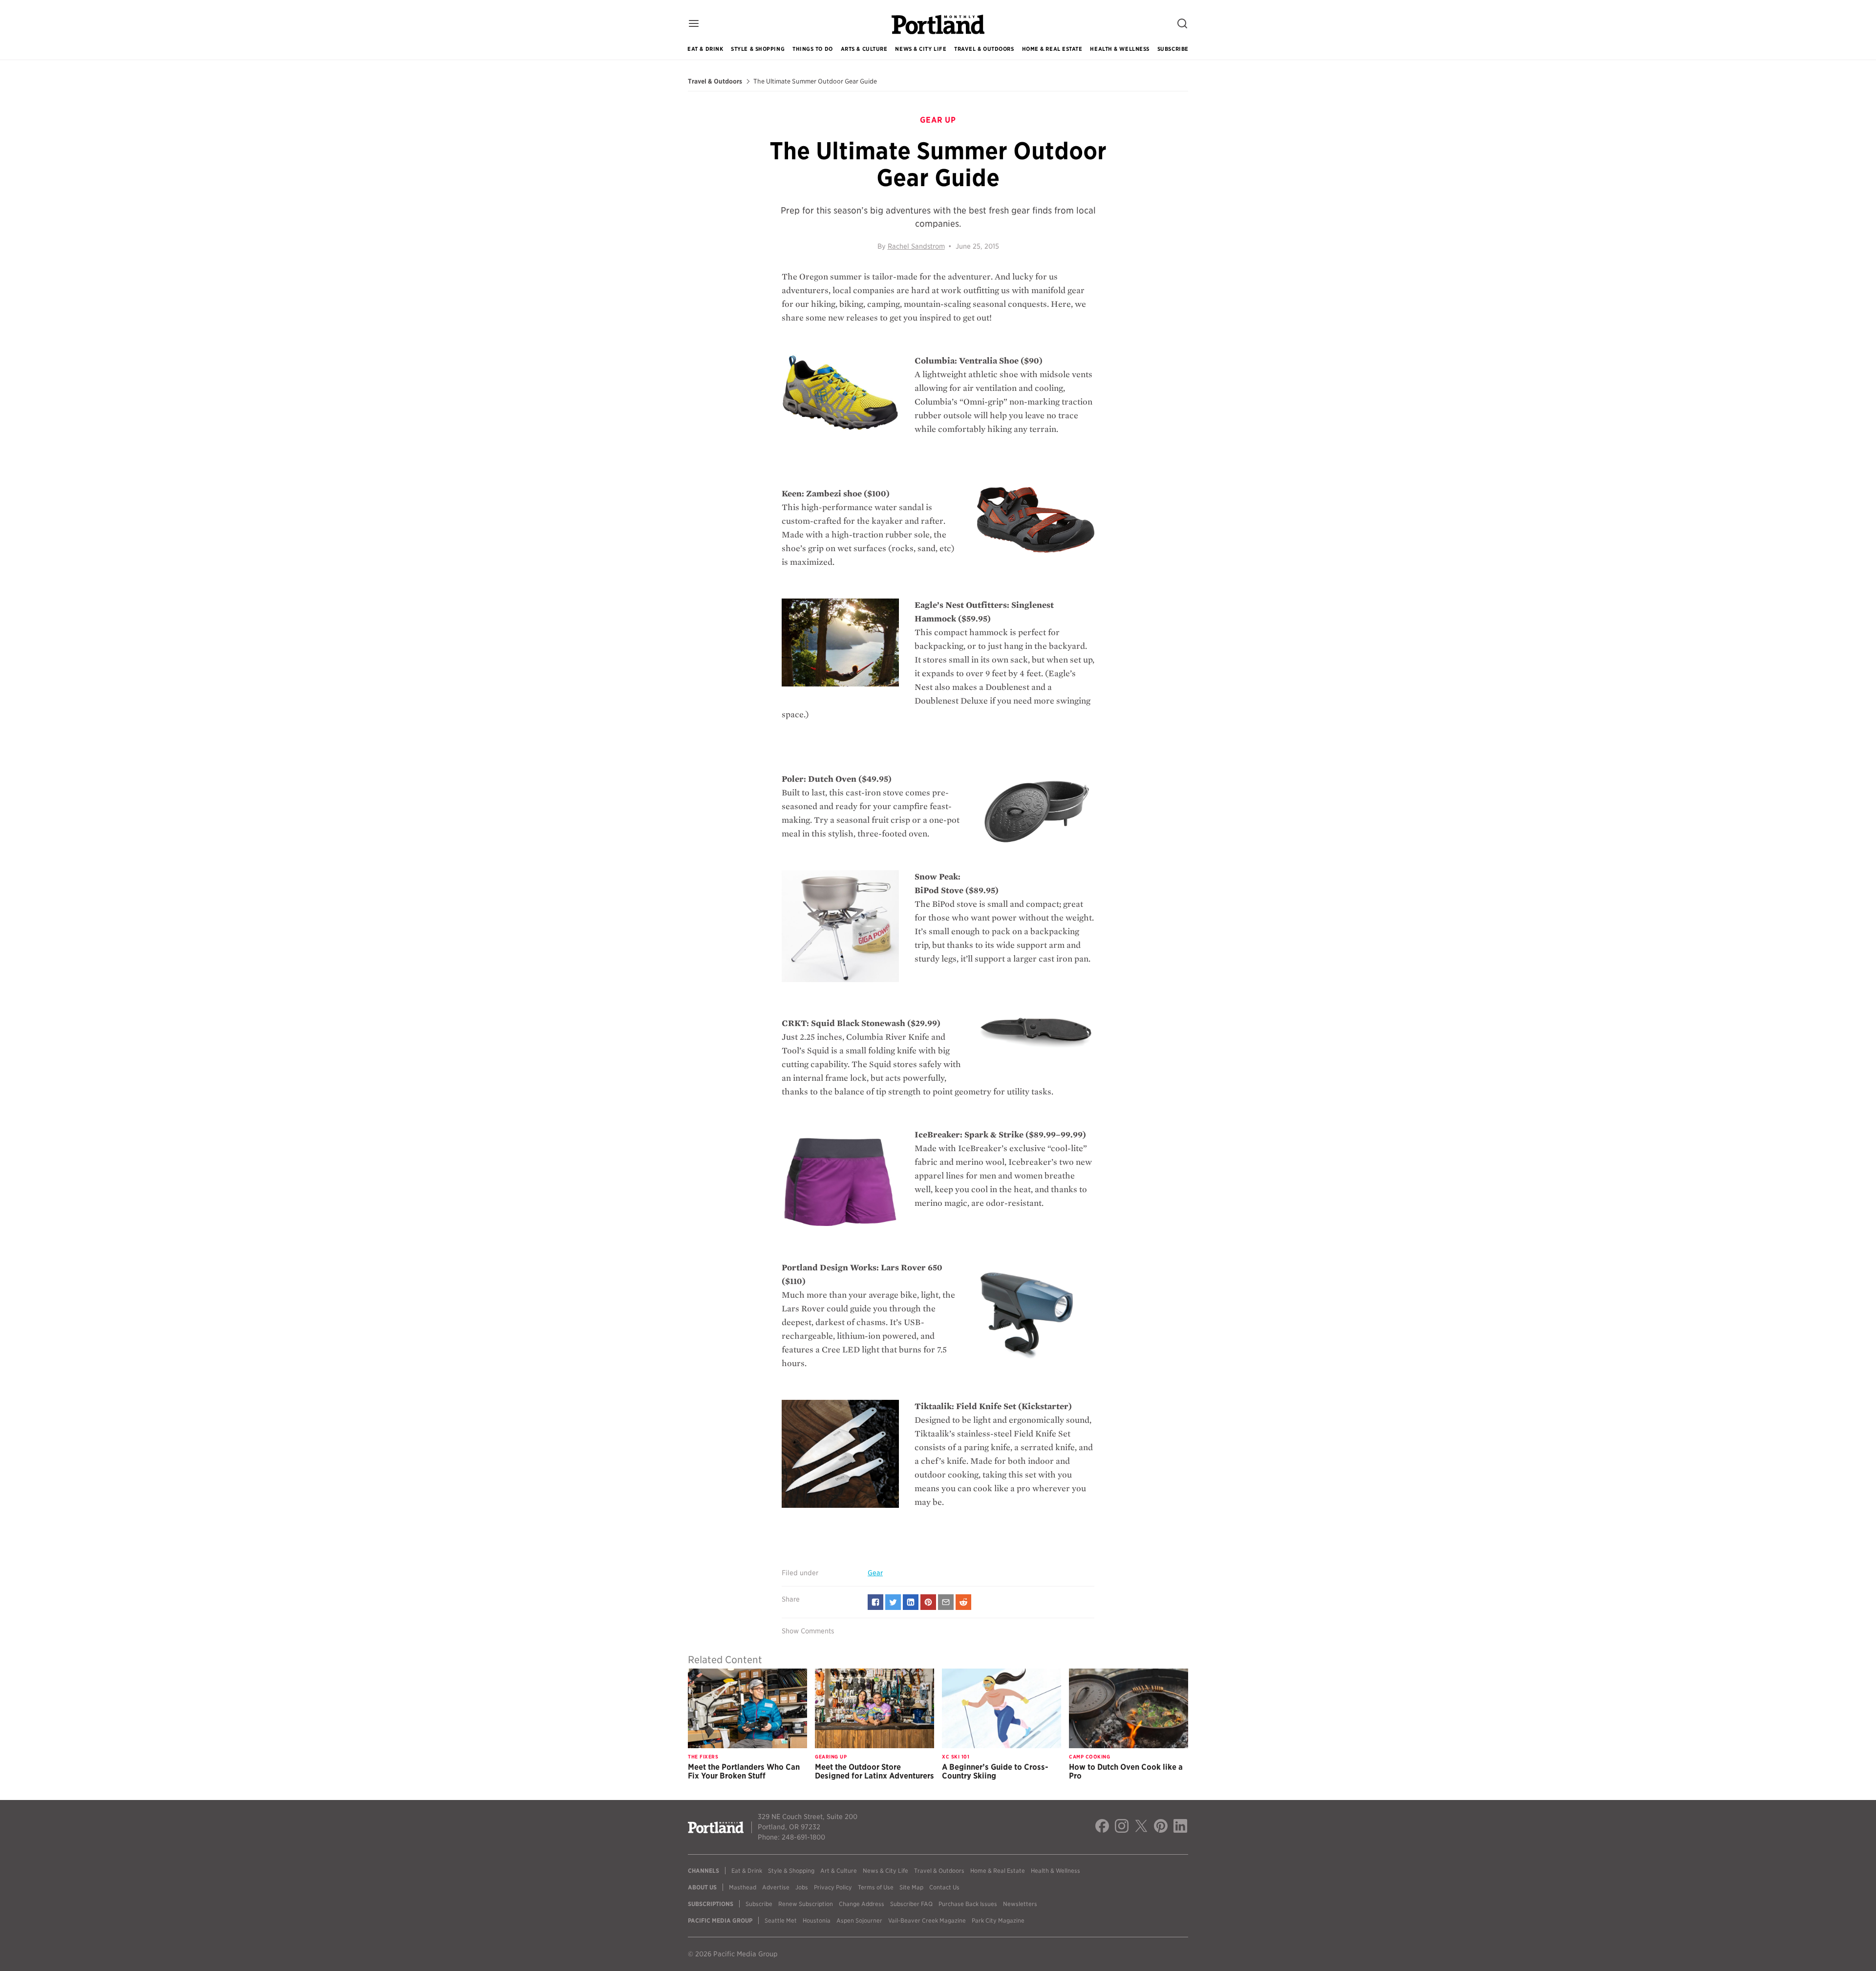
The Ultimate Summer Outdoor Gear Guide (815, 82)
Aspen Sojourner (859, 1920)
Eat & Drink (705, 49)
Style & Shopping (758, 49)
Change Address (862, 1904)
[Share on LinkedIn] (911, 1602)
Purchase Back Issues (968, 1904)
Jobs (802, 1887)
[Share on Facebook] (875, 1602)
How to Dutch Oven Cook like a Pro (1126, 1771)
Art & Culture (839, 1871)
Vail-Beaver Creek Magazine (927, 1920)
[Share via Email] (946, 1602)
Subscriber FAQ (911, 1904)
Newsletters (1020, 1904)
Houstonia (817, 1920)
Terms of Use (876, 1887)
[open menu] (694, 24)
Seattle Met (781, 1920)
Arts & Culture (864, 49)
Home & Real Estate (1052, 49)
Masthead (743, 1887)
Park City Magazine (998, 1920)
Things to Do (813, 49)
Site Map (911, 1887)
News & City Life (921, 49)
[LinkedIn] (1180, 1827)
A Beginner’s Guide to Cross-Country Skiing (995, 1771)
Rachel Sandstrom (916, 246)
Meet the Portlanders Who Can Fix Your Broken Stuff (744, 1771)
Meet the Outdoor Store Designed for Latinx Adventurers (874, 1771)
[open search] (1182, 24)
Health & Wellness (1119, 49)
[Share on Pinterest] (928, 1602)
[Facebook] (1102, 1827)
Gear (875, 1573)
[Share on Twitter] (893, 1602)
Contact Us (944, 1887)
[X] (1141, 1827)
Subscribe (1173, 49)
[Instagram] (1122, 1827)
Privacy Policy (833, 1887)
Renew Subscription (806, 1904)
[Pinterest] (1161, 1827)
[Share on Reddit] (963, 1602)
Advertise (776, 1887)
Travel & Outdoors (984, 49)
